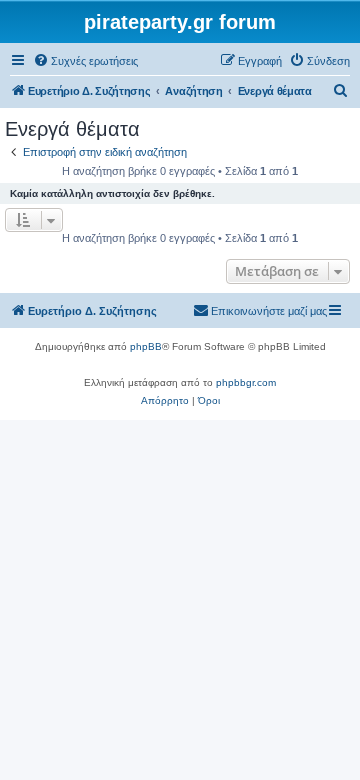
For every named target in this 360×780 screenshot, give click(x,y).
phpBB (146, 346)
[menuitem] (85, 61)
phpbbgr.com (246, 382)
